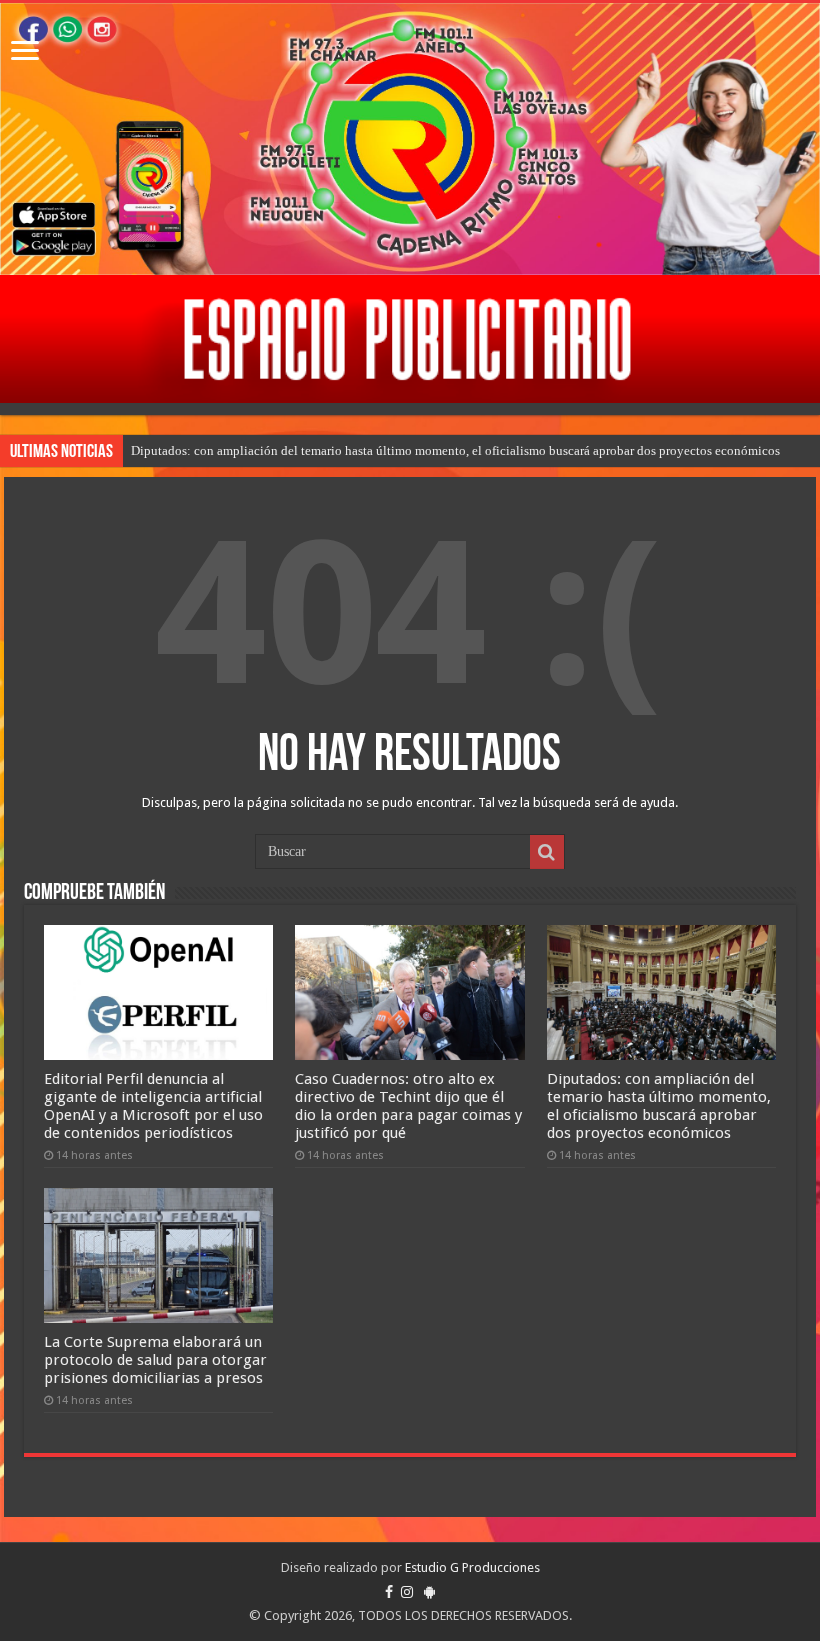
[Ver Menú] (25, 52)
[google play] (429, 1592)
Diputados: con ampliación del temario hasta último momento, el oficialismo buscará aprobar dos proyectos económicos (455, 450)
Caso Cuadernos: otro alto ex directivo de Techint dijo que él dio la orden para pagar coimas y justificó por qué (408, 1106)
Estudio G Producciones (472, 1567)
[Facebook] (389, 1592)
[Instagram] (407, 1592)
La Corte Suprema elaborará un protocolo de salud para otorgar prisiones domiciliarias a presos (155, 1360)
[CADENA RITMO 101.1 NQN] (410, 139)
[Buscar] (547, 852)
